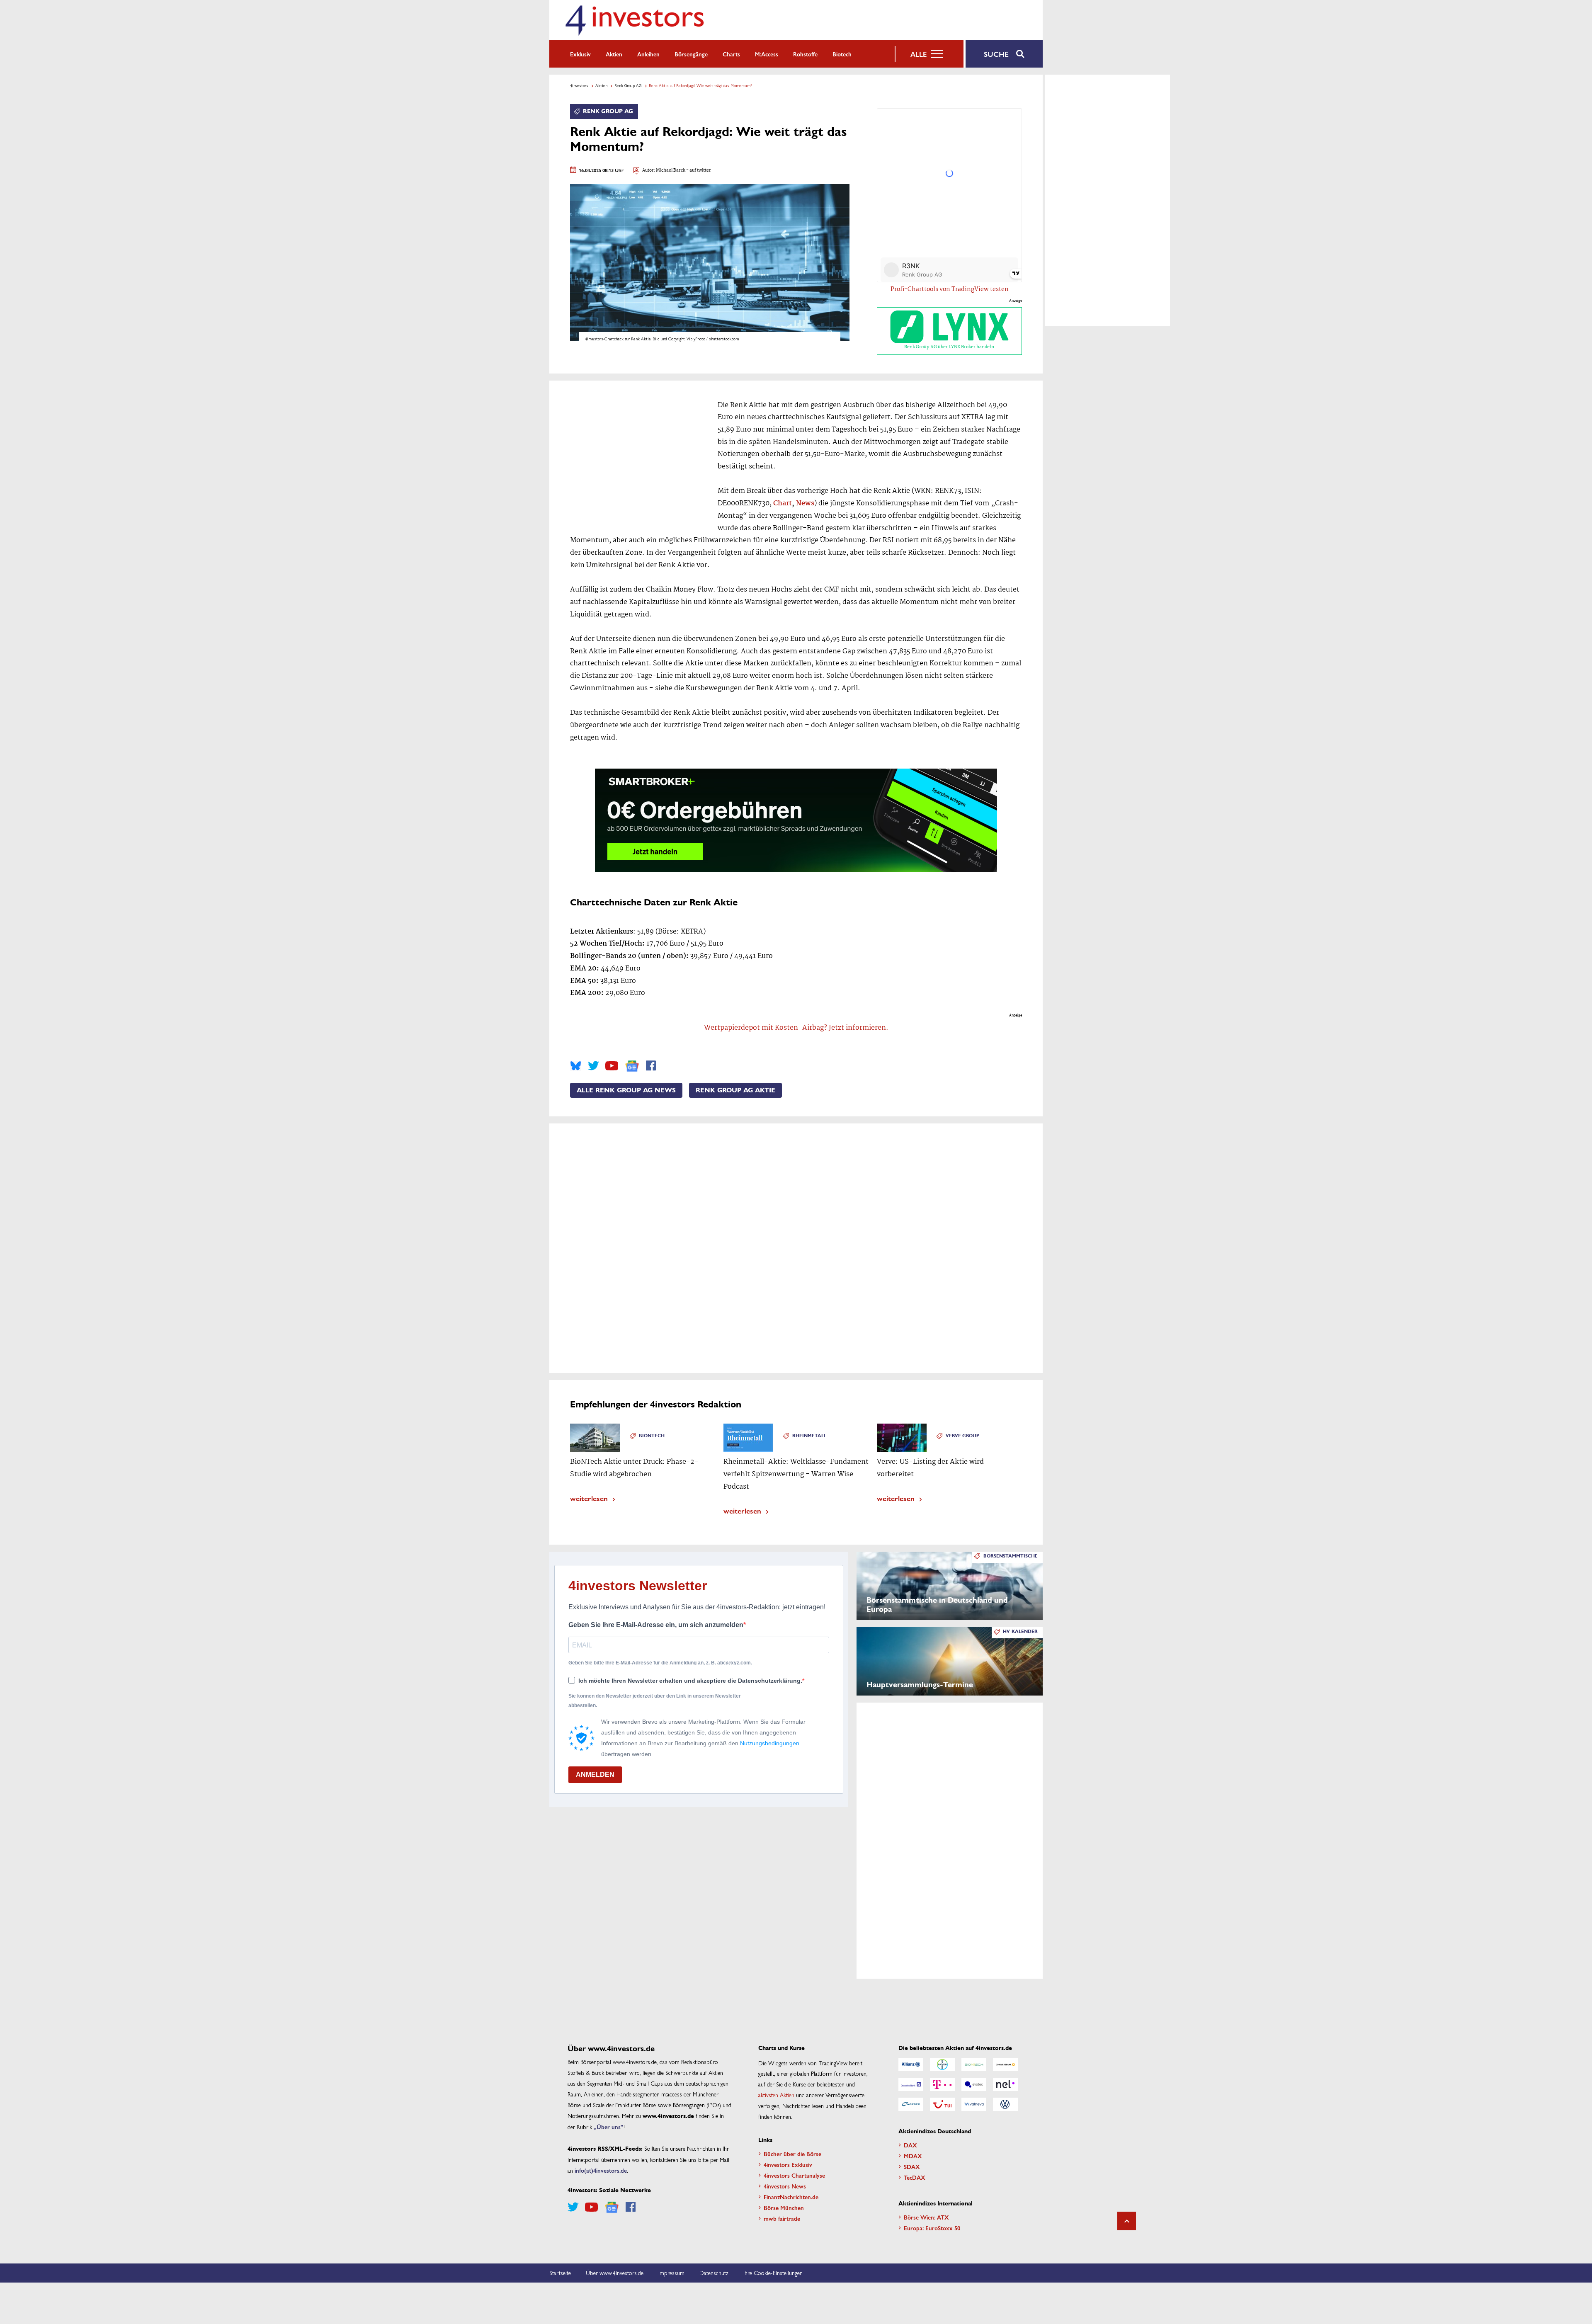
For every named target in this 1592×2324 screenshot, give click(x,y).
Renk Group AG (628, 85)
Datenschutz (714, 2273)
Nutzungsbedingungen (770, 1743)
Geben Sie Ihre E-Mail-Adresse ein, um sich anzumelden (656, 1625)
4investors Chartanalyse (794, 2175)
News (805, 503)
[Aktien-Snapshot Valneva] (974, 2104)
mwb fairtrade (782, 2218)
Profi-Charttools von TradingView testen (950, 289)
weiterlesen (589, 1498)
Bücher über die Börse (792, 2154)
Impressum (671, 2273)
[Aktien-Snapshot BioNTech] (974, 2064)
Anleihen (648, 54)
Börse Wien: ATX (926, 2217)
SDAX (912, 2166)
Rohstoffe (805, 54)
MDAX (913, 2156)
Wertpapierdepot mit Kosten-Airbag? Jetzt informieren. (796, 1028)
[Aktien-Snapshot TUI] (942, 2104)
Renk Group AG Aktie (735, 1090)
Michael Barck (671, 171)
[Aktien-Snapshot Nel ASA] (1005, 2084)
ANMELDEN (595, 1775)
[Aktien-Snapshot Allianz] (911, 2064)
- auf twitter (698, 171)
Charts (731, 54)
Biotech (842, 54)
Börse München (784, 2208)
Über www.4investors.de (615, 2273)
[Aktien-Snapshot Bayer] (942, 2064)
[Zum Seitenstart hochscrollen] (1127, 2221)
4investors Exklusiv (788, 2164)
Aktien (614, 54)
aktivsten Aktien (776, 2095)
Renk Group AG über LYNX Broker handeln (949, 347)
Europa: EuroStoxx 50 (932, 2228)
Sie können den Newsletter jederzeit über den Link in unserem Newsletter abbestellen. (655, 1701)
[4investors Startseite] (634, 20)
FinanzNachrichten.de (791, 2197)
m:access (767, 54)
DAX (910, 2145)
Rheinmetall (809, 1436)
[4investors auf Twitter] (593, 1066)
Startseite (560, 2273)
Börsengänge (691, 54)
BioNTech (652, 1436)
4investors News (785, 2186)
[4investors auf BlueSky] (576, 1066)
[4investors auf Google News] (632, 1066)
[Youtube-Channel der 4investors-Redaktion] (612, 1066)
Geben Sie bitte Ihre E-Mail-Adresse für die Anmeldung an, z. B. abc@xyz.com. (660, 1663)
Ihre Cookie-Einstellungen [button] (773, 2273)
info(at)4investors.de (601, 2170)
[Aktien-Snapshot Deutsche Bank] (911, 2084)
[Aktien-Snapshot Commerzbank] (1005, 2064)
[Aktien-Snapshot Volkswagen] (1005, 2104)
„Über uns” (609, 2127)
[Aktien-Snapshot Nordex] (911, 2104)
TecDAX (915, 2177)
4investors (579, 85)
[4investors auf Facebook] (651, 1066)
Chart (783, 503)
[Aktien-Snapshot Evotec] (974, 2084)
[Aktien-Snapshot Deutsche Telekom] (942, 2084)
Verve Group (962, 1436)
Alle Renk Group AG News (626, 1090)
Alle (919, 54)
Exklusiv (580, 54)
